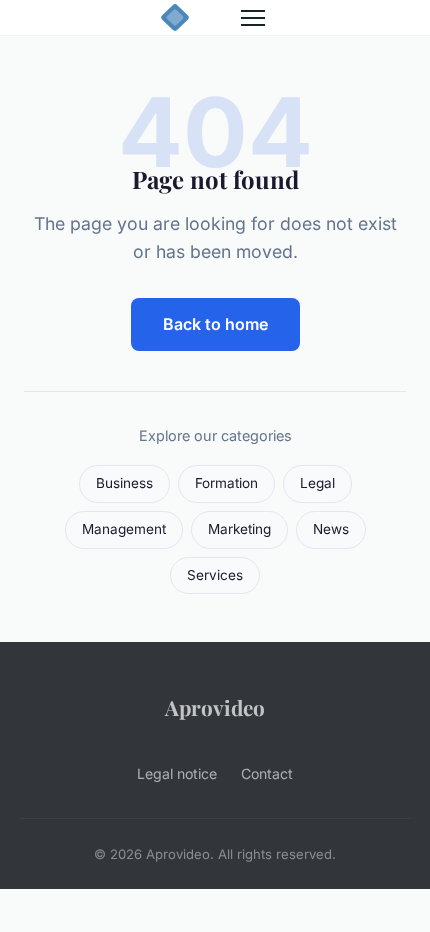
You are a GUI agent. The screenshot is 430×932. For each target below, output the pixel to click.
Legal (317, 483)
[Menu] (253, 18)
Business (124, 483)
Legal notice (177, 773)
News (331, 529)
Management (124, 529)
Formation (226, 483)
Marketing (239, 529)
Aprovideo (215, 707)
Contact (267, 773)
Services (215, 575)
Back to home (215, 324)
